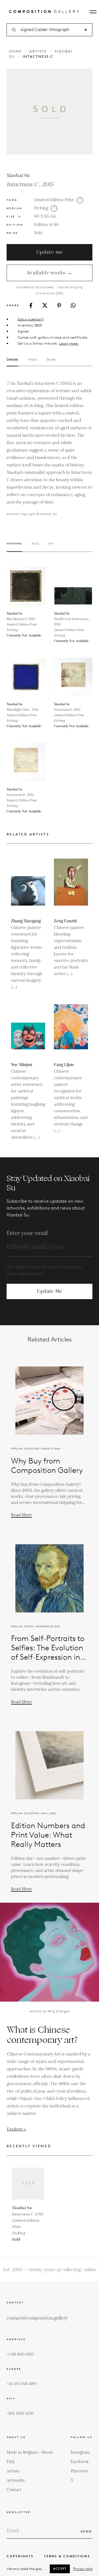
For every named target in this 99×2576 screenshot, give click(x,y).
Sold (38, 233)
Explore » (16, 2129)
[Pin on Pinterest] (59, 305)
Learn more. (69, 343)
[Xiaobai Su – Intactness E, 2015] (73, 677)
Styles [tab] (51, 359)
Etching (41, 208)
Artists (38, 51)
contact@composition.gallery (37, 2318)
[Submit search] (86, 30)
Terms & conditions (67, 2556)
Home (15, 51)
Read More (21, 1515)
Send (86, 2531)
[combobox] (50, 30)
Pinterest (79, 2471)
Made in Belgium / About (30, 2452)
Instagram (80, 2452)
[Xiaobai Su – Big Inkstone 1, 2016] (26, 586)
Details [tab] (12, 359)
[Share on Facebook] (31, 305)
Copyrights (20, 2556)
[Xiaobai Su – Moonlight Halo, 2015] (26, 677)
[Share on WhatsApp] (73, 305)
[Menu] (93, 12)
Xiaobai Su (18, 176)
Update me (50, 252)
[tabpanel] (50, 448)
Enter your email (27, 1233)
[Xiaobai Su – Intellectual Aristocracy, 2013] (73, 586)
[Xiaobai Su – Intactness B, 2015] (26, 762)
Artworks (16, 2480)
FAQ (10, 2462)
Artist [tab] (32, 359)
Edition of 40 (46, 225)
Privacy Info (83, 2569)
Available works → (50, 273)
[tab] (14, 547)
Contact (14, 2490)
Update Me (50, 1291)
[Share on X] (45, 305)
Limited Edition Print (54, 200)
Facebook (80, 2462)
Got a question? (31, 319)
